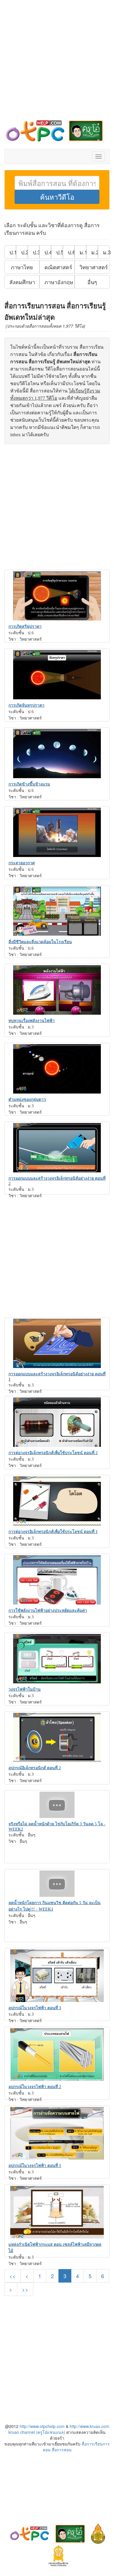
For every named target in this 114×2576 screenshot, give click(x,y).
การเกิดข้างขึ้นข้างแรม (29, 784)
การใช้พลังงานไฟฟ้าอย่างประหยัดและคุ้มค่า (48, 1611)
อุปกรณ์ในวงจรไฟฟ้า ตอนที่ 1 (35, 2166)
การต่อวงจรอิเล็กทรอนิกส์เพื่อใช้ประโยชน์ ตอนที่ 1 (53, 1532)
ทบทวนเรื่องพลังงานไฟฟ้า (32, 1021)
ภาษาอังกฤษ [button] (59, 282)
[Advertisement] (57, 63)
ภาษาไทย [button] (22, 267)
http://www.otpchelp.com (42, 2426)
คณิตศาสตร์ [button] (58, 267)
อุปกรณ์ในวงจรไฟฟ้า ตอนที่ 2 (35, 2087)
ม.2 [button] (95, 252)
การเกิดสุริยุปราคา (25, 626)
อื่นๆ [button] (92, 282)
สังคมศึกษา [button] (22, 282)
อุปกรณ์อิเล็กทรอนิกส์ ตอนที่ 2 (35, 1768)
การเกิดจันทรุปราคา (26, 705)
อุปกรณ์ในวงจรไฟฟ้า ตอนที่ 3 (35, 2008)
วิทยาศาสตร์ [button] (94, 267)
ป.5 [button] (59, 252)
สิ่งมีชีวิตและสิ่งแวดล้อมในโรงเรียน (40, 942)
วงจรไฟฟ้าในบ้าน (25, 1689)
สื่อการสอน (62, 2450)
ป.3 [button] (36, 252)
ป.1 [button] (13, 252)
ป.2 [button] (24, 252)
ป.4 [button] (48, 252)
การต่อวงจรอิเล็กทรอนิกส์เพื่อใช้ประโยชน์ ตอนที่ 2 (53, 1453)
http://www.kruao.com (89, 2426)
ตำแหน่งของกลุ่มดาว (27, 1100)
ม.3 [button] (106, 252)
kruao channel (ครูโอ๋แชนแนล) (37, 2432)
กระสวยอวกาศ (22, 863)
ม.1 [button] (83, 252)
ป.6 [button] (71, 252)
